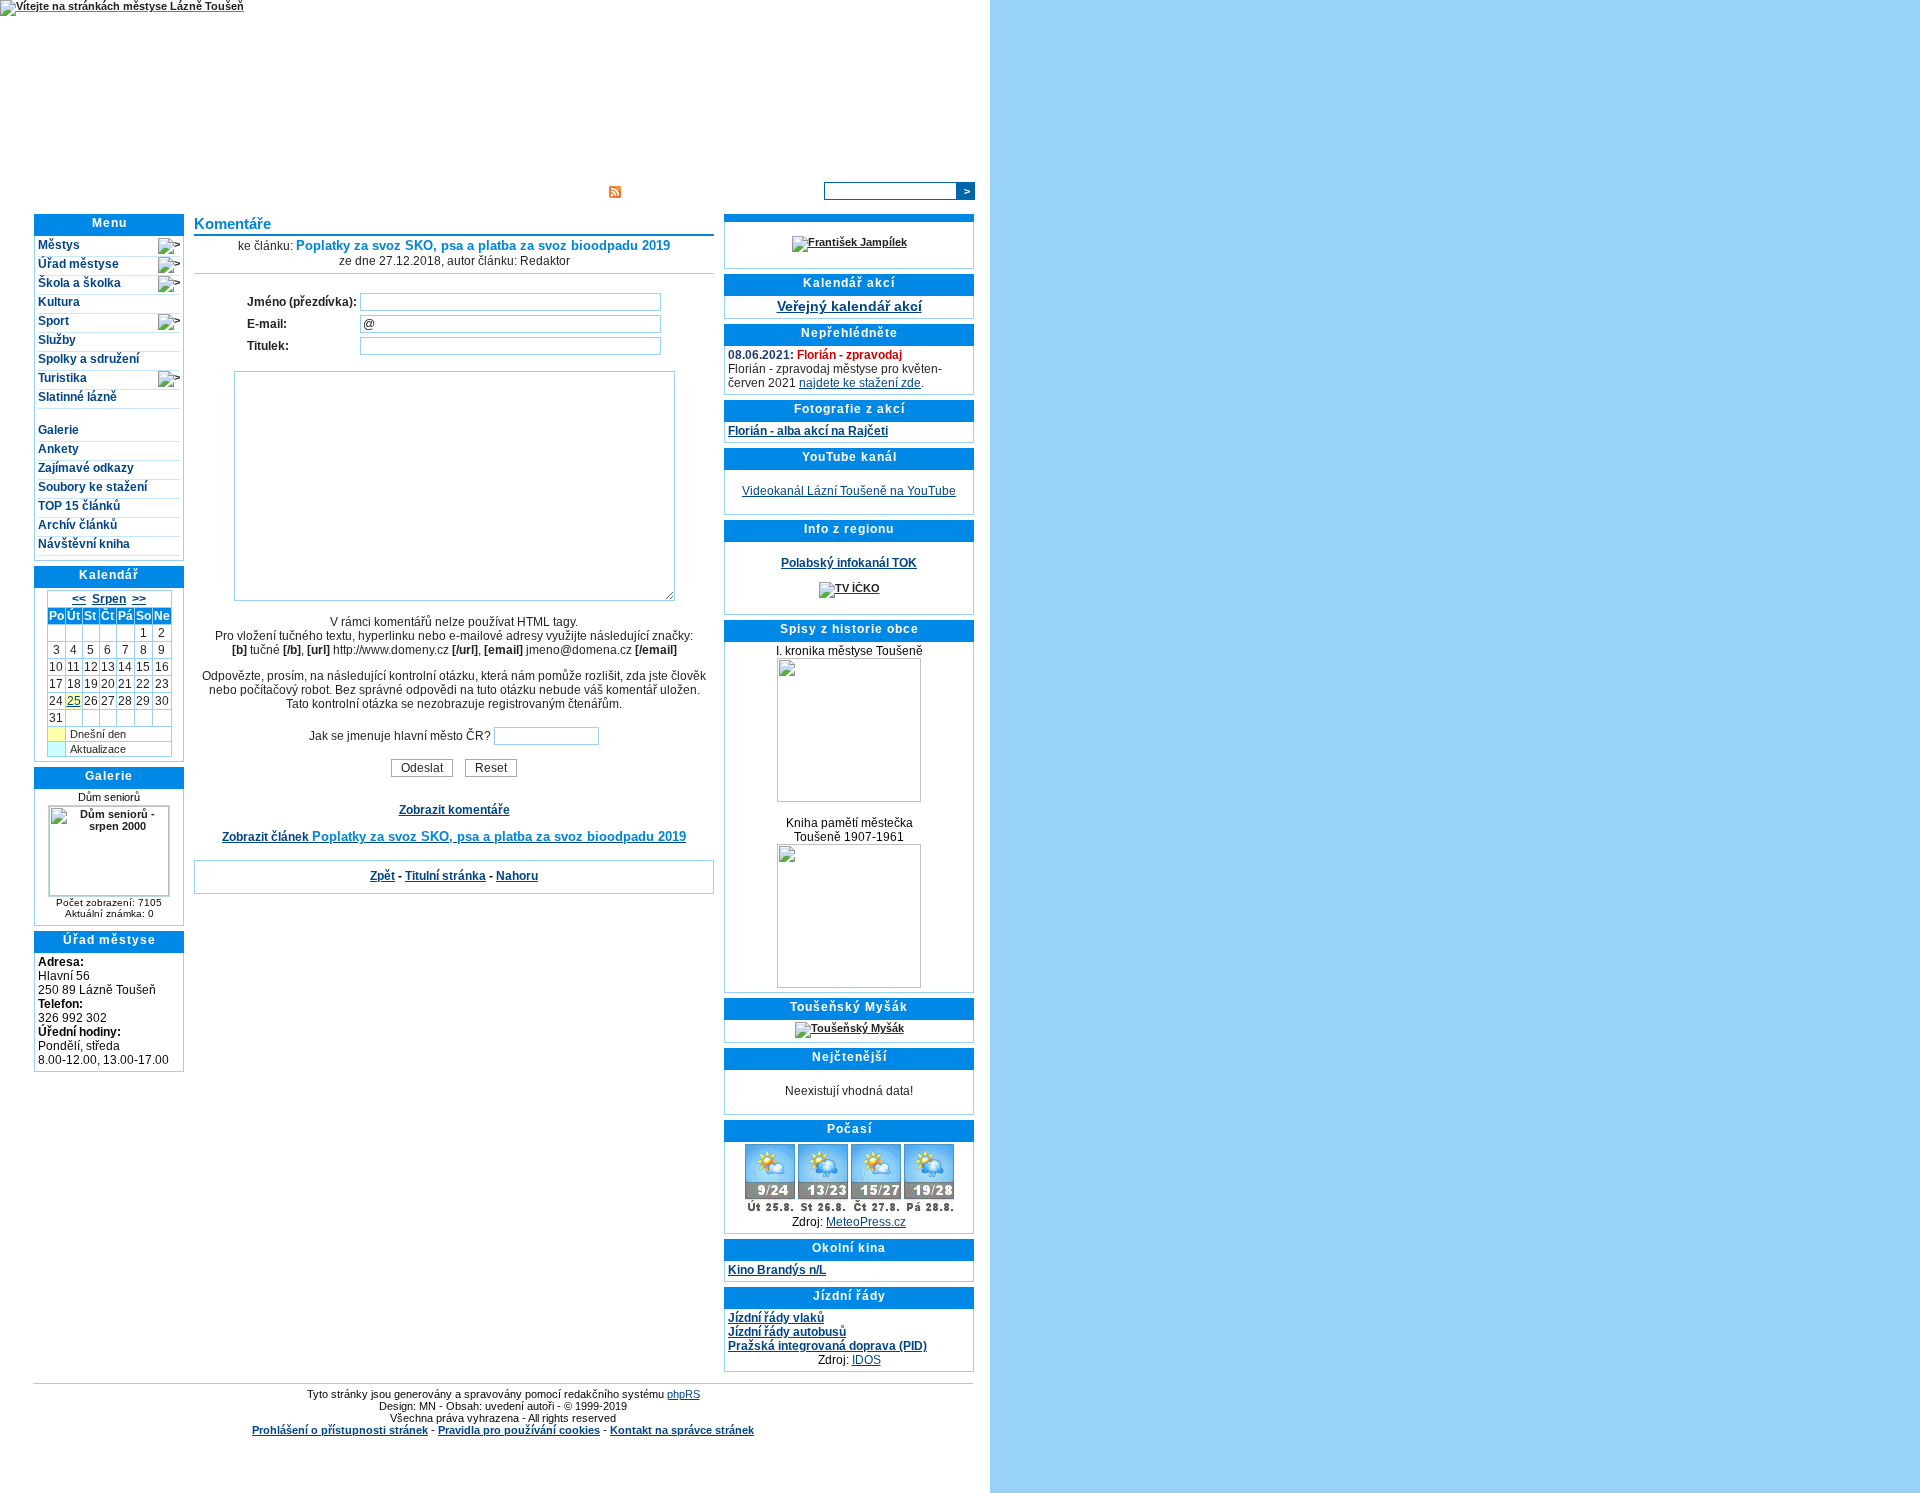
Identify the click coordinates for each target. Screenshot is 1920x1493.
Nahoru (517, 876)
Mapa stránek (555, 191)
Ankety (58, 449)
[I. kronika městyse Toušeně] (849, 798)
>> (139, 599)
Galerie (58, 430)
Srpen (109, 599)
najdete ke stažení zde (860, 383)
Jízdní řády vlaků (776, 1318)
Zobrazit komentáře (454, 810)
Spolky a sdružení (88, 359)
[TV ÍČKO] (849, 588)
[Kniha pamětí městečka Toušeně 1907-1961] (849, 984)
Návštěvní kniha (84, 544)
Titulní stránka (286, 191)
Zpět (382, 876)
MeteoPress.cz (866, 1222)
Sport (53, 321)
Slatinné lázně (77, 397)
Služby (57, 340)
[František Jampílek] (849, 242)
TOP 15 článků (79, 506)
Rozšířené (785, 191)
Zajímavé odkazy (86, 468)
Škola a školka (79, 283)
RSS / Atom (656, 191)
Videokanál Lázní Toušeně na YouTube (849, 491)
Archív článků (77, 525)
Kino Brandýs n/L (777, 1270)
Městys (59, 245)
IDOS (866, 1360)
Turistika (62, 378)
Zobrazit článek (454, 837)
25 (74, 701)
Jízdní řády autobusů (787, 1332)
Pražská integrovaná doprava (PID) (827, 1346)
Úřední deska (380, 191)
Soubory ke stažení (92, 487)
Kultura (59, 302)
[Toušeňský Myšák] (849, 1028)
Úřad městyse (78, 264)
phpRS (683, 1394)
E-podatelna (467, 191)
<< (79, 599)
